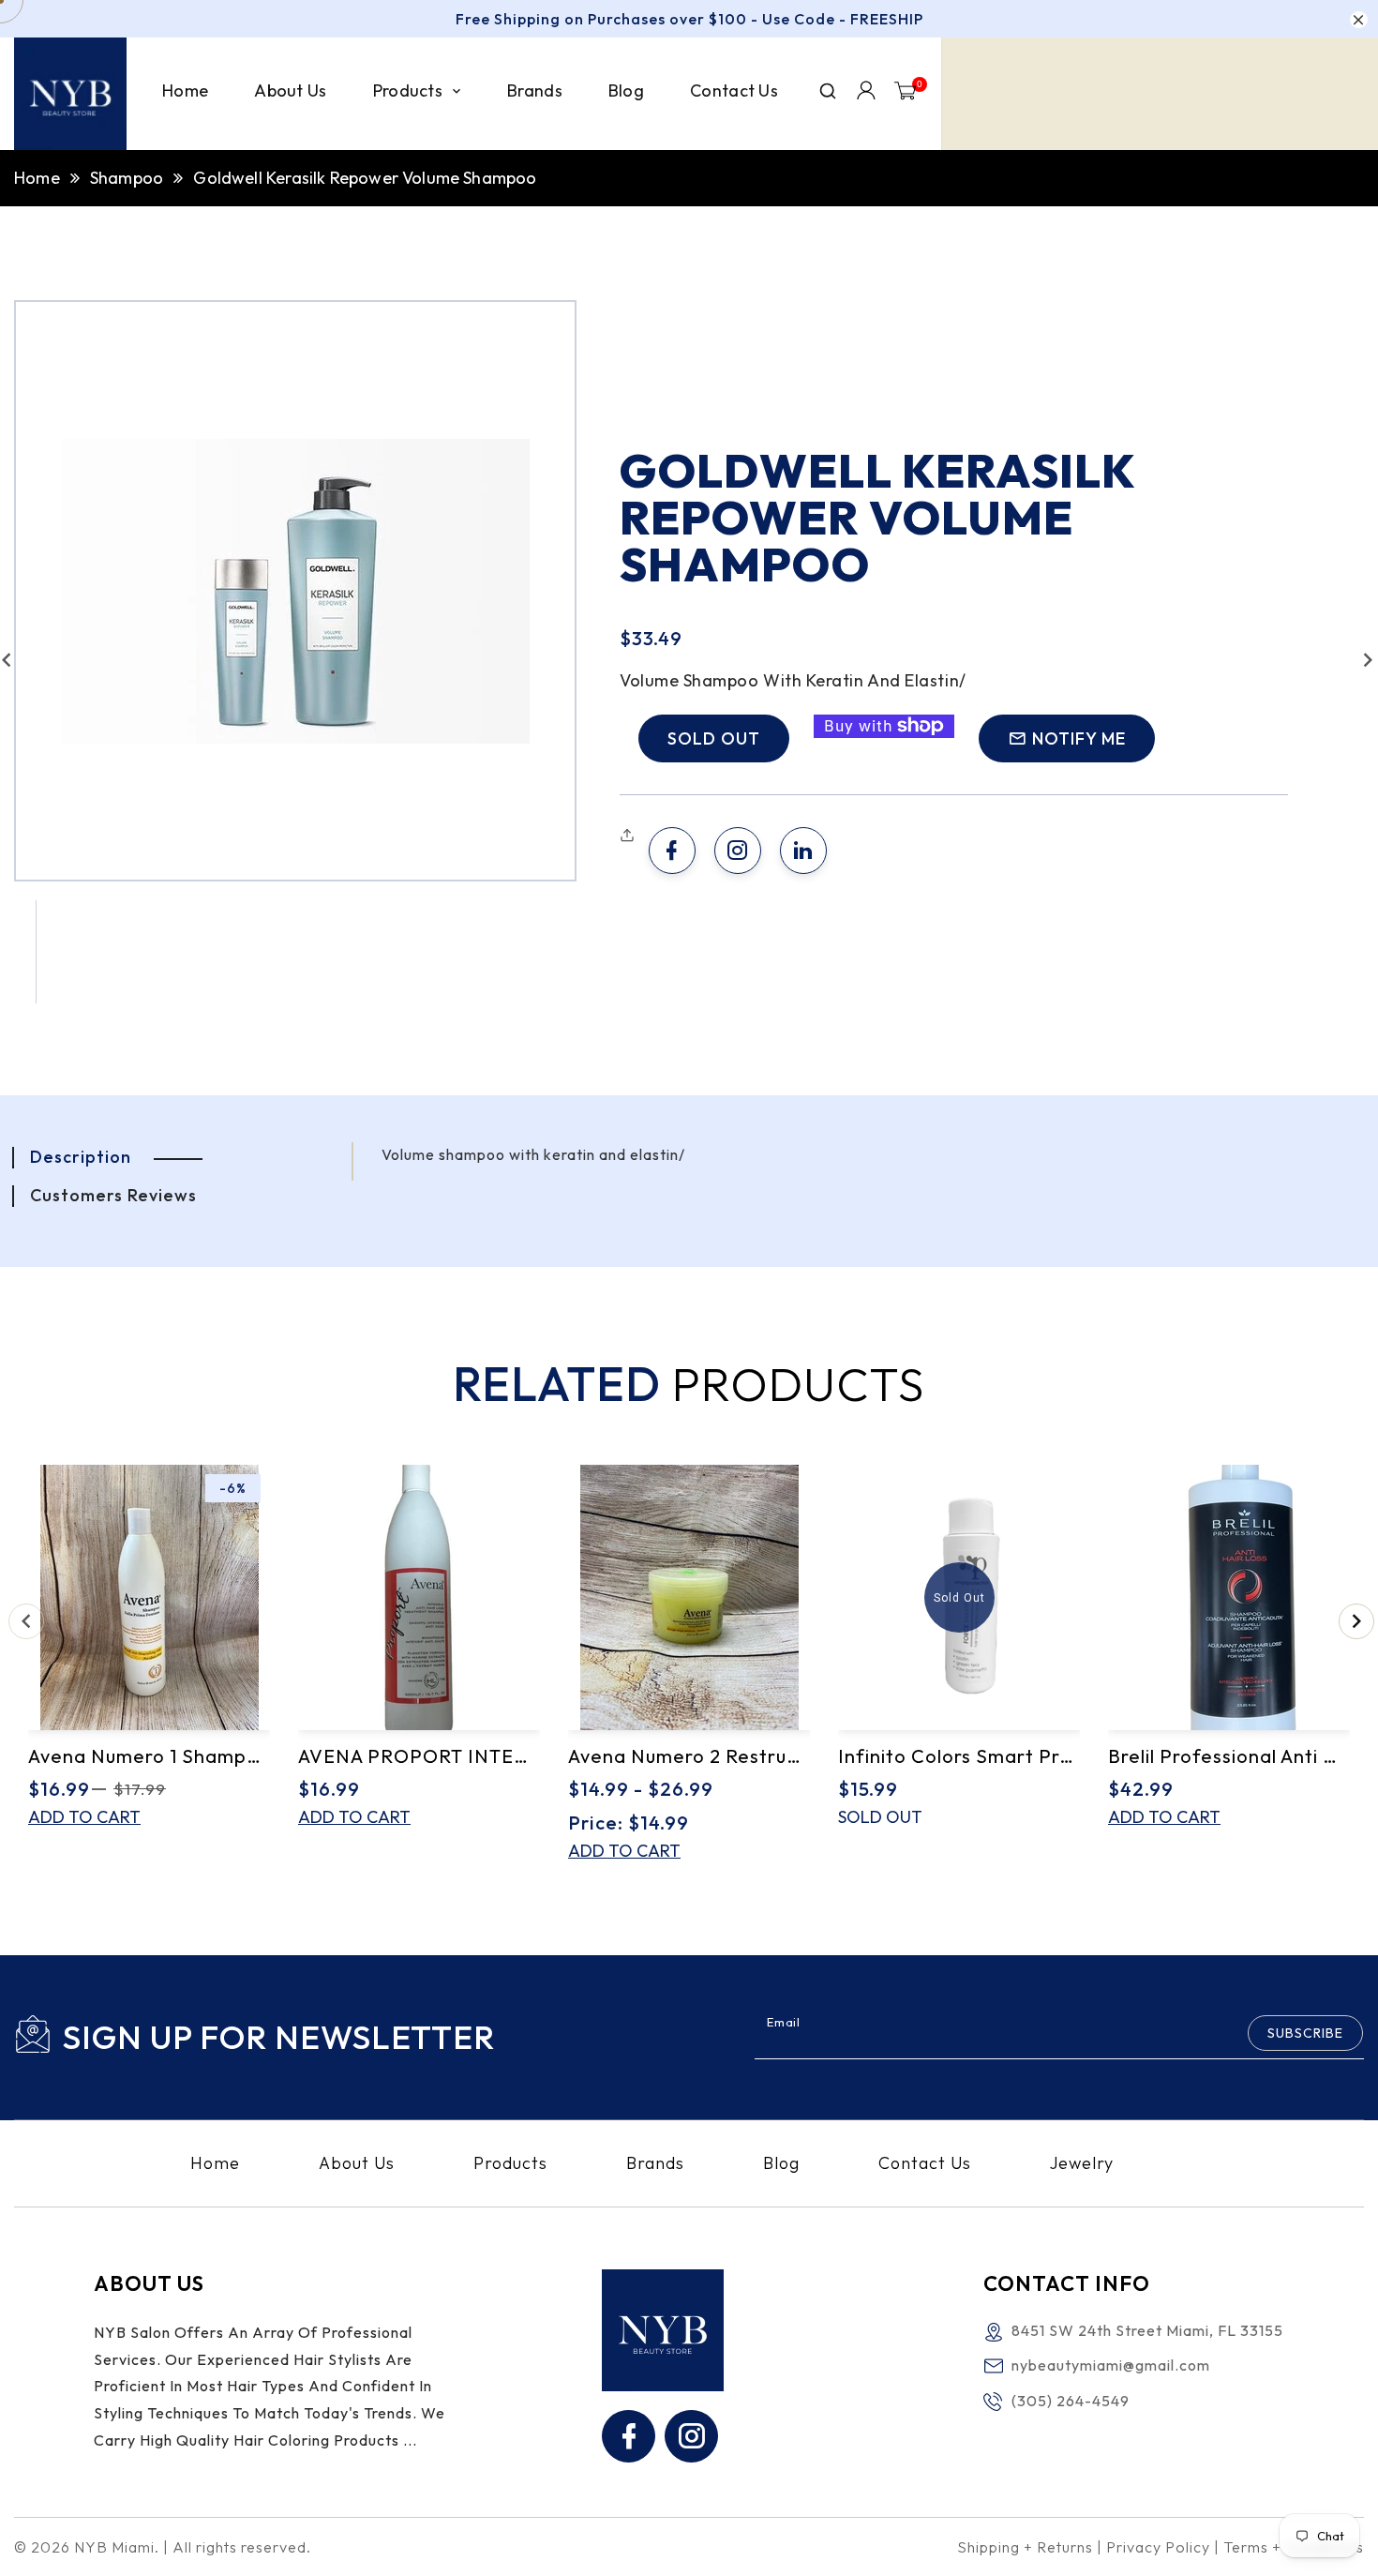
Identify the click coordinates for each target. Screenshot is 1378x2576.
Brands (655, 2163)
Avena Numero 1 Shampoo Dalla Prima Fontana (149, 1756)
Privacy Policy (1158, 2547)
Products (510, 2163)
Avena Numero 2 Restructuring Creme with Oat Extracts (689, 1756)
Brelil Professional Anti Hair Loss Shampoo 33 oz (1229, 1756)
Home (37, 178)
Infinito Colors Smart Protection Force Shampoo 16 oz (959, 1756)
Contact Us (925, 2163)
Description (81, 1157)
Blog (781, 2163)
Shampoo (127, 178)
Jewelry (1082, 2163)
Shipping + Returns (1025, 2547)
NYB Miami (114, 2547)
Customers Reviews (113, 1195)
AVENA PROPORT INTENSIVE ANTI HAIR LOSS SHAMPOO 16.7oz (419, 1756)
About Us (357, 2163)
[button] (629, 836)
